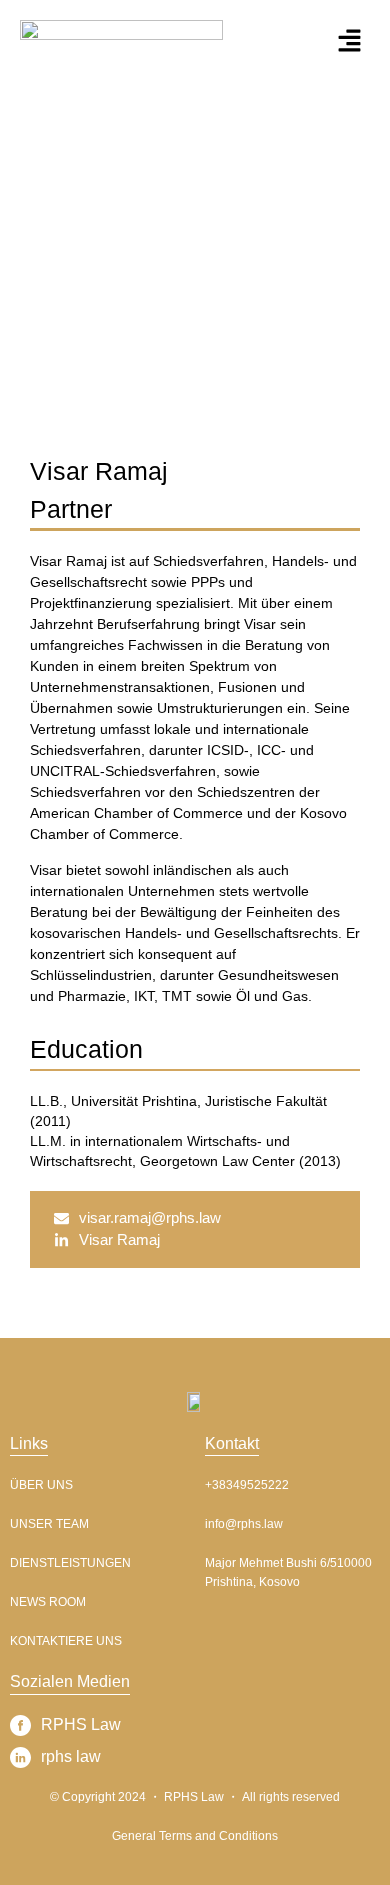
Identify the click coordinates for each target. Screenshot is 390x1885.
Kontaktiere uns (66, 1641)
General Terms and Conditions (195, 1836)
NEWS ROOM (48, 1602)
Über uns (41, 1485)
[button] (350, 41)
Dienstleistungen (70, 1563)
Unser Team (49, 1524)
